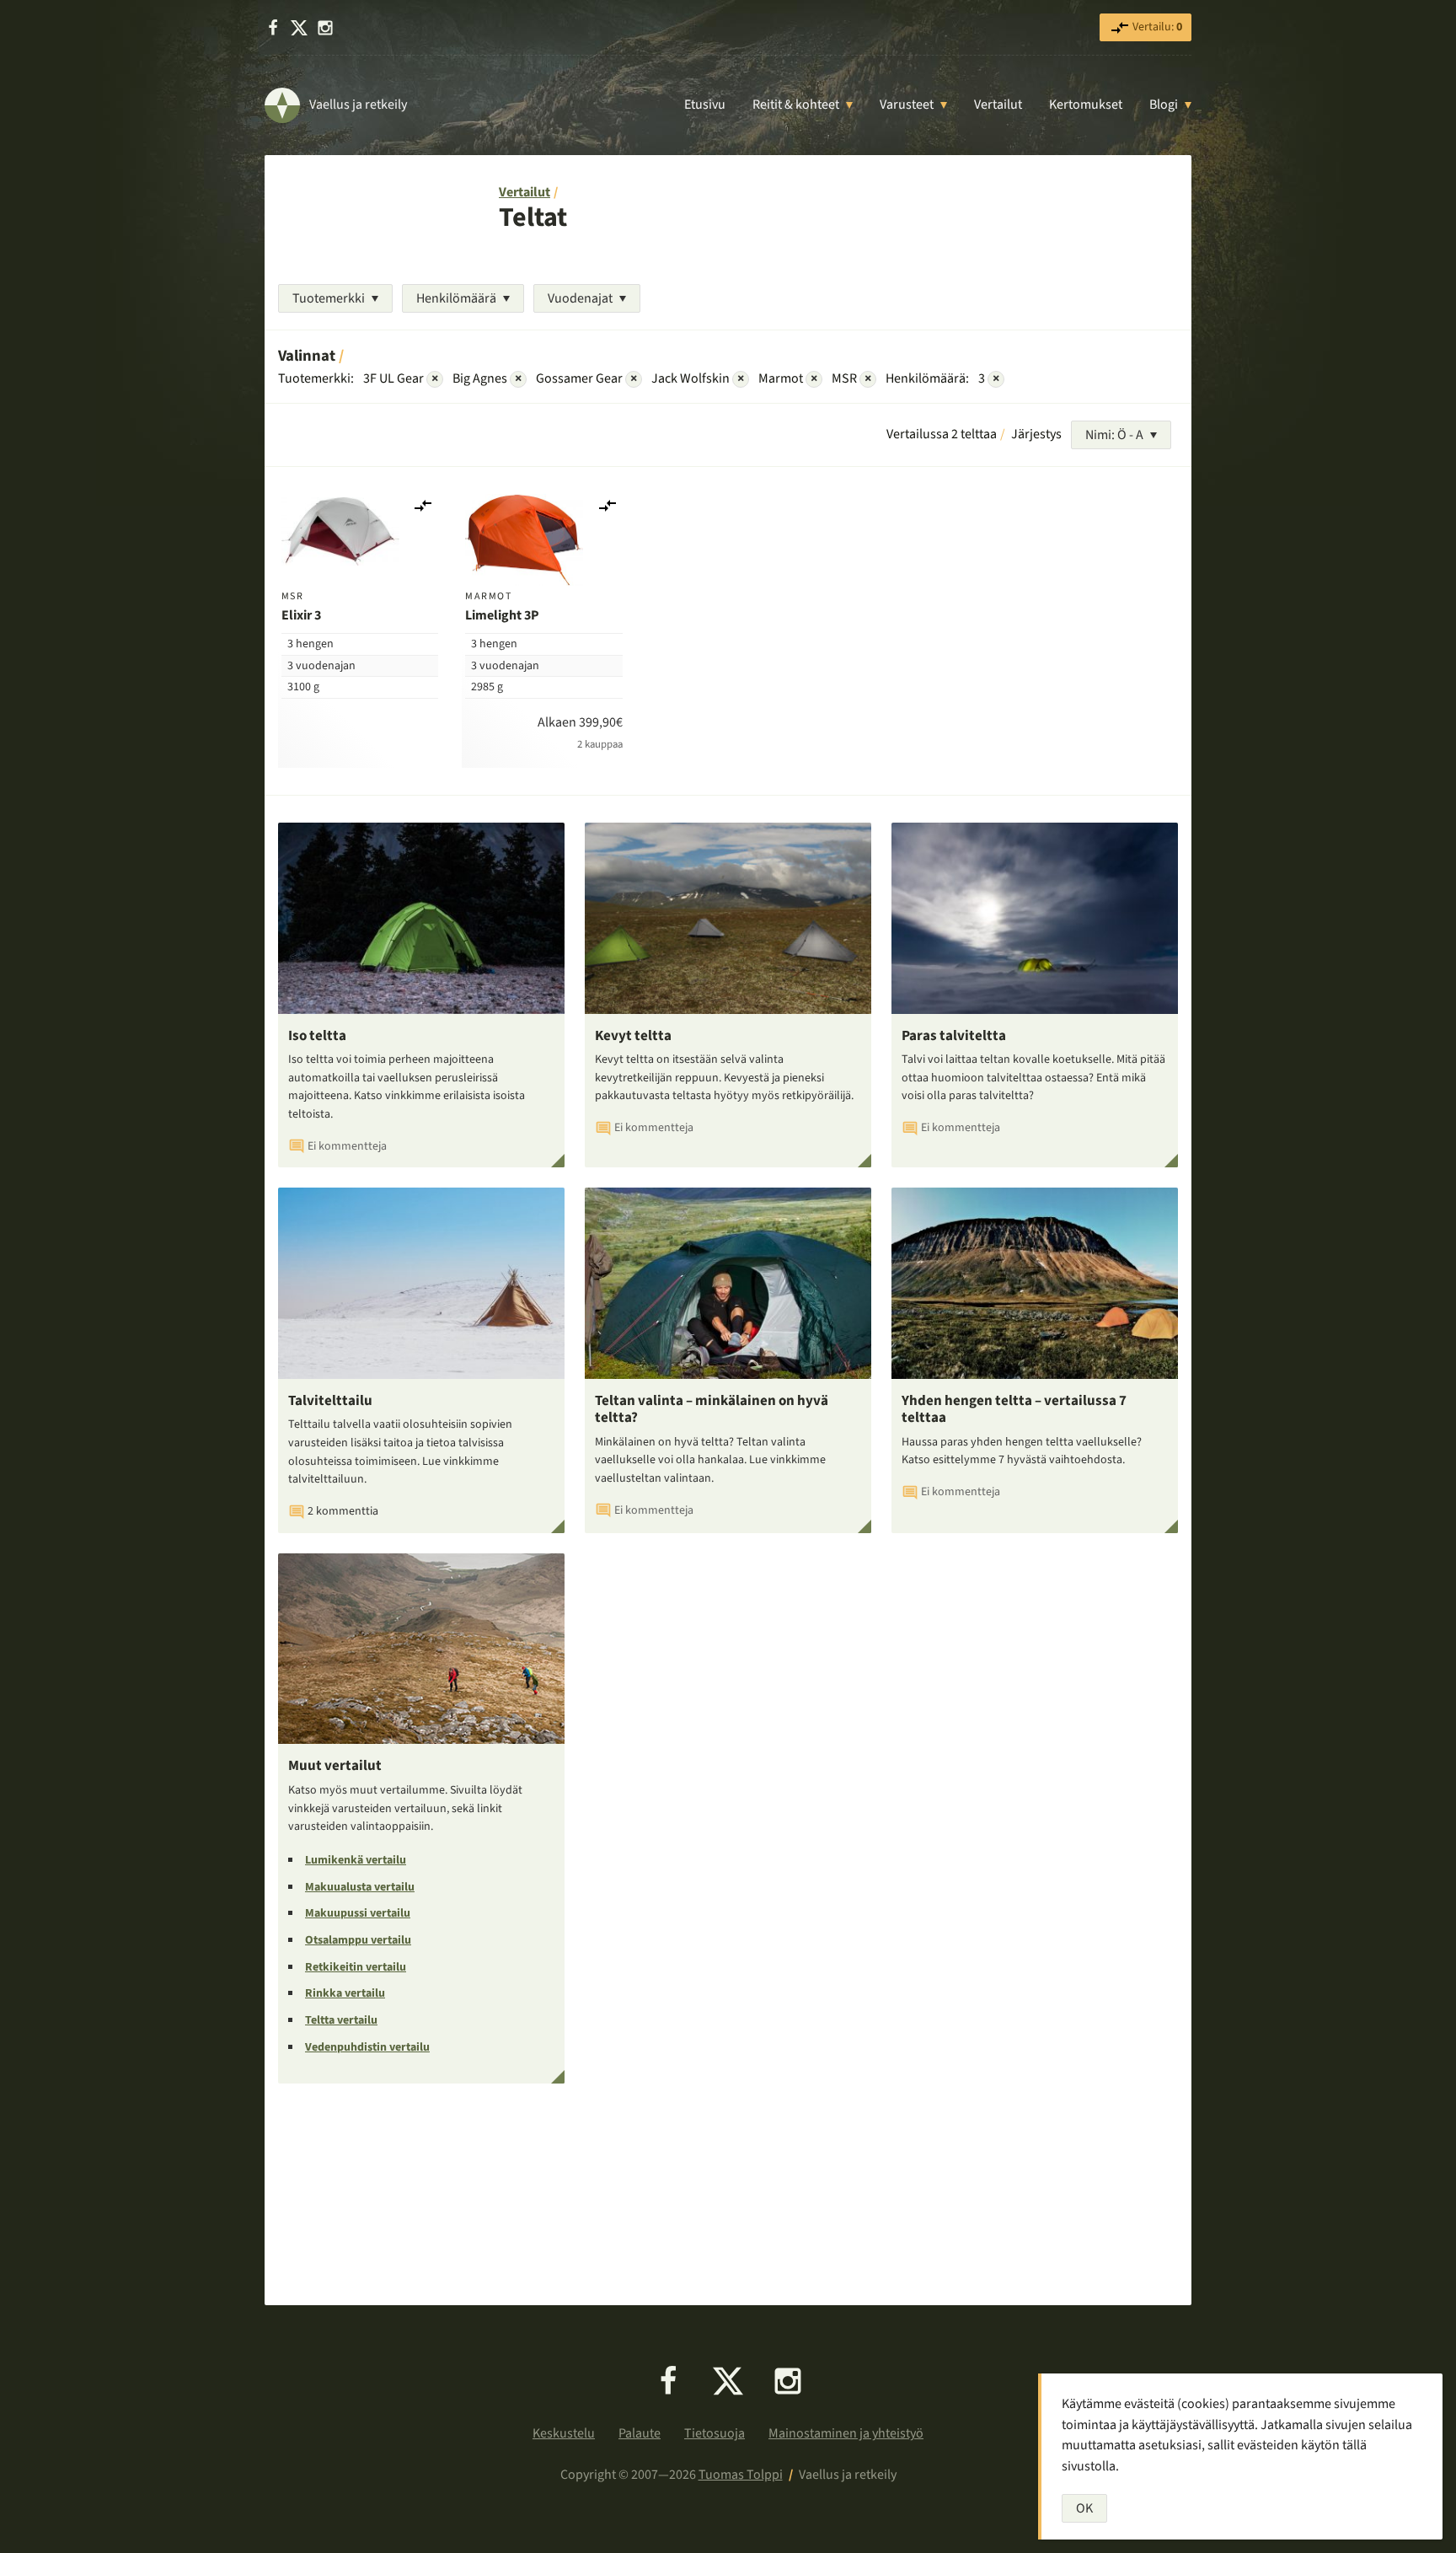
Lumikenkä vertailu (356, 1860)
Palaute (640, 2433)
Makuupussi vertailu (358, 1913)
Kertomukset (1086, 105)
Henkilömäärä (456, 298)
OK (1084, 2508)
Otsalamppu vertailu (358, 1940)
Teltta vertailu (341, 2020)
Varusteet (907, 105)
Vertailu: (1156, 27)
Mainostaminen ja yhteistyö (846, 2433)
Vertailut (998, 105)
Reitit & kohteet (796, 105)
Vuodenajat (580, 298)
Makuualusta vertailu (360, 1887)
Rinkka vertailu (345, 1993)
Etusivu (705, 105)
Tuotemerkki (329, 298)
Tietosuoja (715, 2433)
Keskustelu (564, 2433)
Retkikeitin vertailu (356, 1967)
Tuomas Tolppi (741, 2475)
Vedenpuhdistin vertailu (367, 2047)
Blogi (1164, 105)
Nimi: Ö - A (1114, 435)
